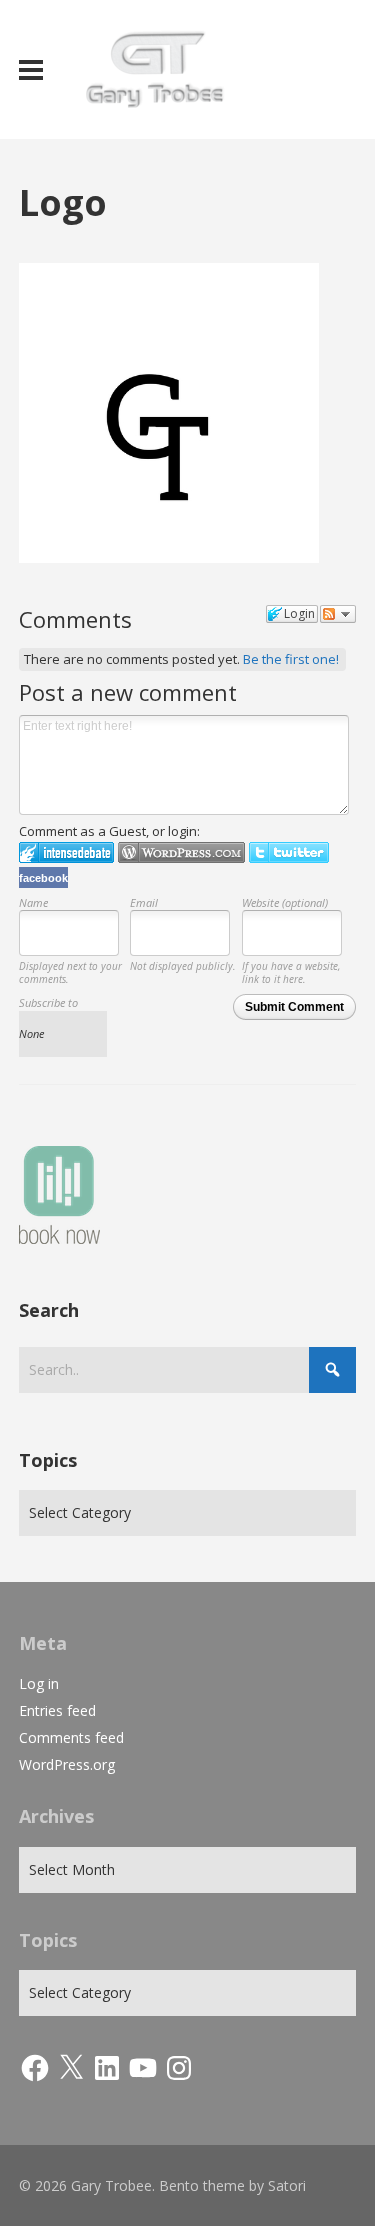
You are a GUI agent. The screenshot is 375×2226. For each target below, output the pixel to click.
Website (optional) (285, 902)
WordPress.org (67, 1764)
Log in (39, 1683)
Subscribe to (48, 1002)
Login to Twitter (289, 852)
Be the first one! (291, 659)
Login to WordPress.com (181, 852)
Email (144, 902)
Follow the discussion (338, 614)
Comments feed (71, 1737)
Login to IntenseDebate (66, 852)
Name (33, 902)
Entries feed (57, 1710)
